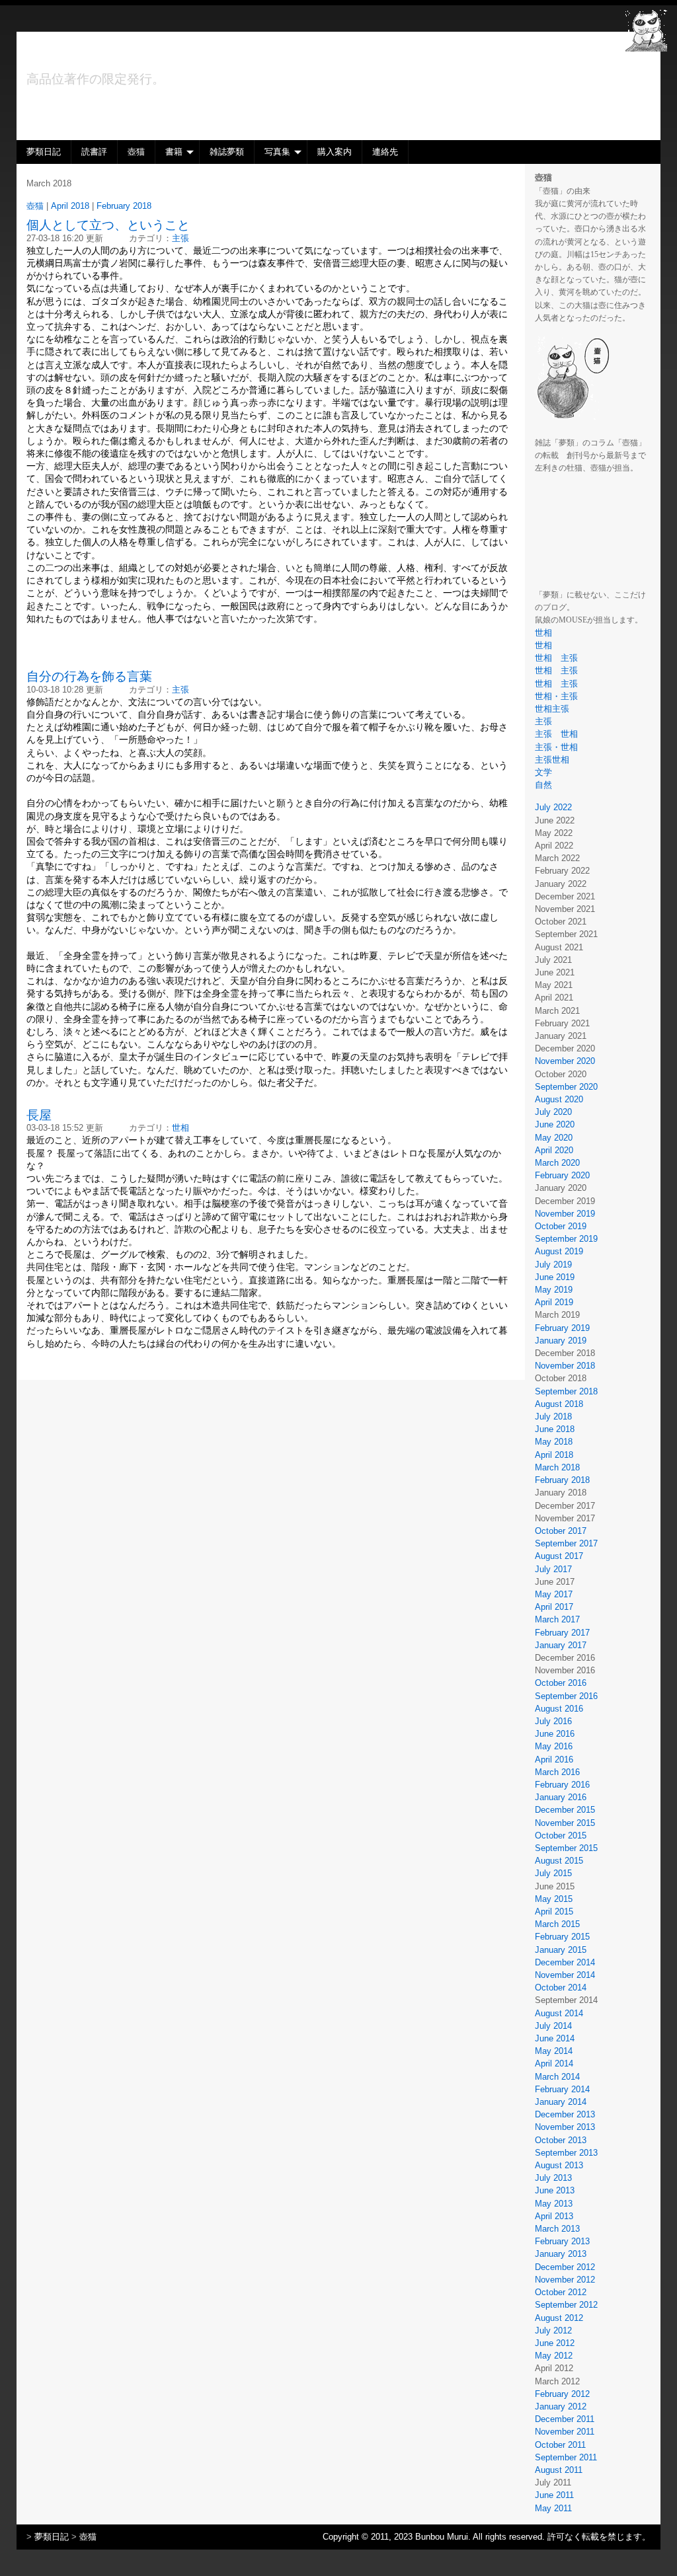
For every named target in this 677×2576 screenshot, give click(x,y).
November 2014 (565, 1975)
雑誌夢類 (227, 152)
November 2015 (565, 1823)
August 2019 (559, 1251)
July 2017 (553, 1569)
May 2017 (554, 1594)
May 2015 (554, 1899)
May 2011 (553, 2508)
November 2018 (565, 1366)
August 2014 (559, 2013)
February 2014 (562, 2089)
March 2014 (557, 2077)
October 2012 (561, 2292)
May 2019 (554, 1290)
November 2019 (565, 1214)
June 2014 (555, 2038)
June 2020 (555, 1124)
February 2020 (562, 1175)
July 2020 (553, 1112)
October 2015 (561, 1836)
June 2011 (554, 2495)
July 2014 (553, 2026)
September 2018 (566, 1391)
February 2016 (562, 1785)
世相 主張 (556, 658)
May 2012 (554, 2356)
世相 (543, 633)
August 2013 (559, 2165)
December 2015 (565, 1810)
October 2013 (561, 2140)
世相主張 (556, 709)
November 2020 (565, 1061)
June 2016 (555, 1734)
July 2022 (553, 807)
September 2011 (566, 2457)
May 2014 (554, 2051)
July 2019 (553, 1265)
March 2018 (557, 1467)
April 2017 (554, 1607)
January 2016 (561, 1797)
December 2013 (565, 2114)
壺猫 (136, 152)
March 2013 (557, 2229)
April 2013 (554, 2216)
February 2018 (562, 1480)
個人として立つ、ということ (108, 225)
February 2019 (562, 1328)
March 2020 (557, 1163)
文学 (543, 772)
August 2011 (559, 2470)
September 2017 (566, 1543)
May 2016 (554, 1746)
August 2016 (559, 1709)
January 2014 (561, 2102)
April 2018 (554, 1455)
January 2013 (561, 2254)
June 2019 (555, 1277)
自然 (543, 785)
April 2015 (554, 1912)
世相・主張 (561, 696)
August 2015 (559, 1861)
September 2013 (566, 2153)
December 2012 (565, 2267)
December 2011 (565, 2419)
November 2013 (565, 2127)
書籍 (174, 152)
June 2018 (555, 1429)
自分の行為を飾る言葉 (89, 676)
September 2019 (566, 1239)
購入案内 (335, 152)
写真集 (277, 152)
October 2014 (561, 1988)
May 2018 (554, 1442)
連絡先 (385, 152)
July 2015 (553, 1873)
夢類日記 (44, 152)
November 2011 (565, 2432)
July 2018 (553, 1417)
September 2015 (566, 1848)
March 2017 (557, 1619)
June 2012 (555, 2343)
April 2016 (554, 1760)
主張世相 (552, 760)
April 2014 (554, 2064)
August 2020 (559, 1099)
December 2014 (565, 1962)
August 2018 (559, 1404)
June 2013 (555, 2190)
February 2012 (562, 2394)
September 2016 (566, 1696)
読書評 (94, 152)
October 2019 (561, 1226)
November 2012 (565, 2280)
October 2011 (560, 2445)
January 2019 (561, 1341)
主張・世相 (556, 747)
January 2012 (561, 2406)
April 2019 (554, 1302)
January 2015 (561, 1950)
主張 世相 (556, 734)
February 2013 (562, 2241)
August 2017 (559, 1556)
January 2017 (561, 1645)
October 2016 (561, 1683)
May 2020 (554, 1138)
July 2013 (553, 2178)
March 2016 (557, 1772)
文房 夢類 (84, 56)
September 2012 (566, 2305)
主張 (543, 721)
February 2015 (562, 1937)
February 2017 (562, 1633)
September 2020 (566, 1087)
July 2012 (553, 2330)
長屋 (39, 1115)
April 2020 (554, 1150)
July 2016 (553, 1721)
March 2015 (557, 1924)
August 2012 (559, 2318)
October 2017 (561, 1531)
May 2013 (554, 2204)
